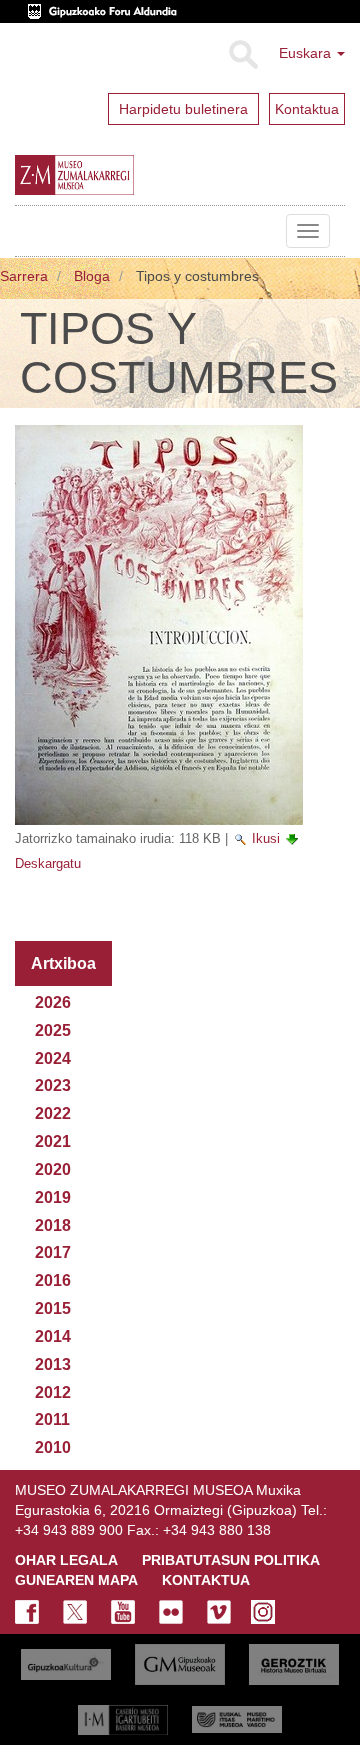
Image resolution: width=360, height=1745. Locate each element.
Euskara (307, 53)
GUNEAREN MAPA (76, 1580)
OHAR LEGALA (66, 1560)
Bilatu (242, 55)
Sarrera (24, 276)
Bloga (92, 276)
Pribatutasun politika (231, 1560)
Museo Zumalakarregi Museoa (30, 231)
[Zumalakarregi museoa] (114, 175)
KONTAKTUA (206, 1580)
